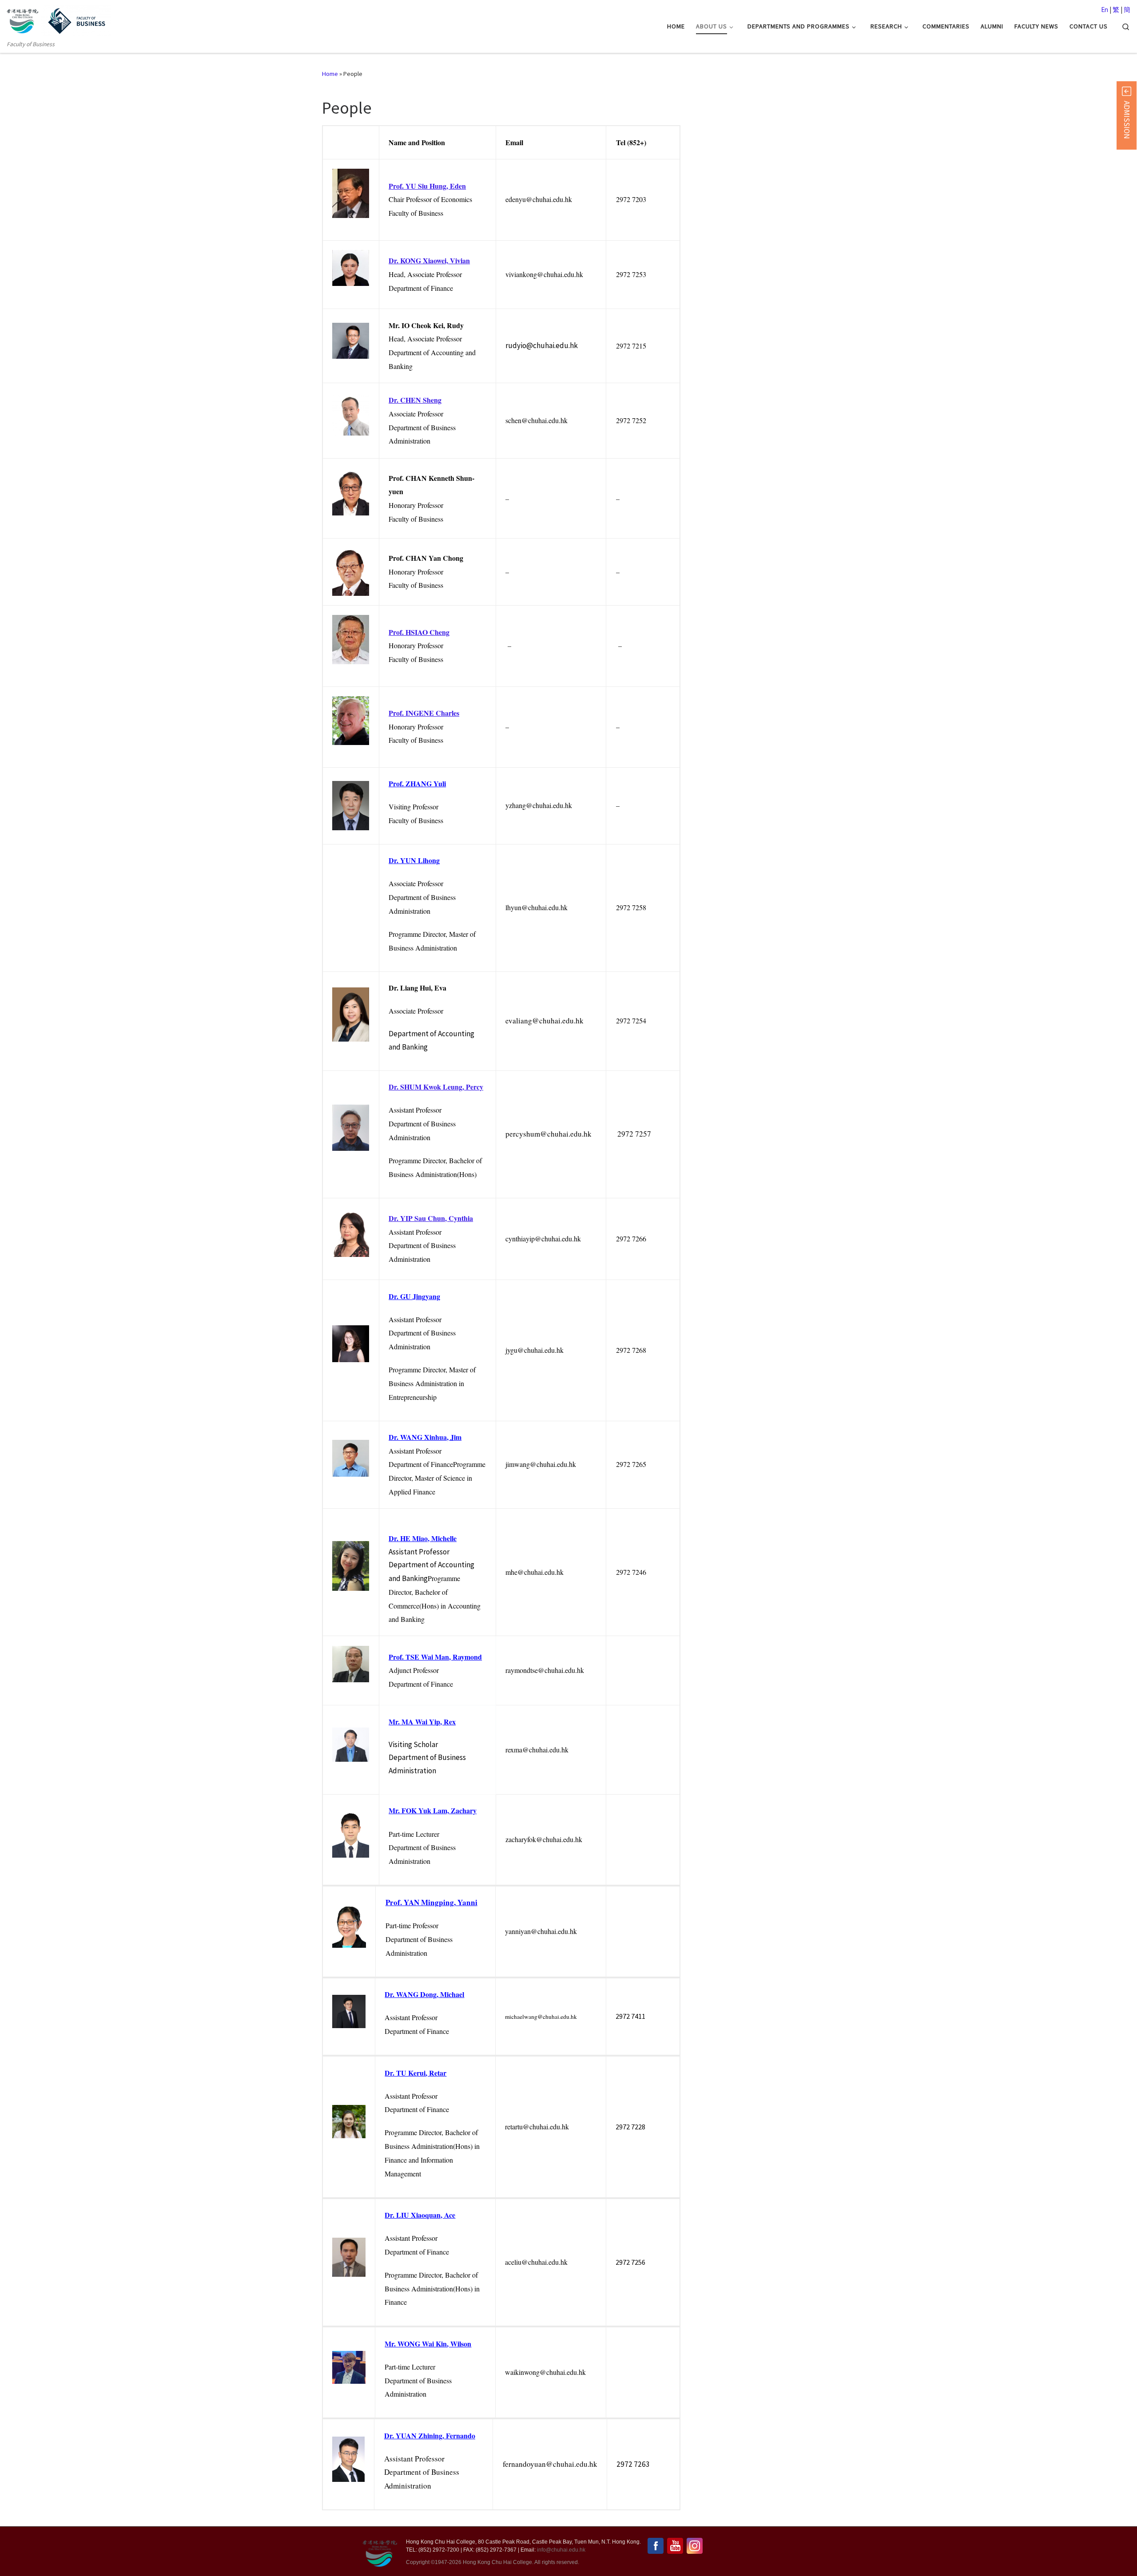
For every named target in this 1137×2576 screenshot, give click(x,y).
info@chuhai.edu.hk (561, 2550)
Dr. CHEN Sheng (415, 400)
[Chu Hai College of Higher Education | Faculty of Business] (76, 20)
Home (330, 74)
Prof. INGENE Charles (424, 713)
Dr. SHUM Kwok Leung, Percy (436, 1087)
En (1105, 10)
